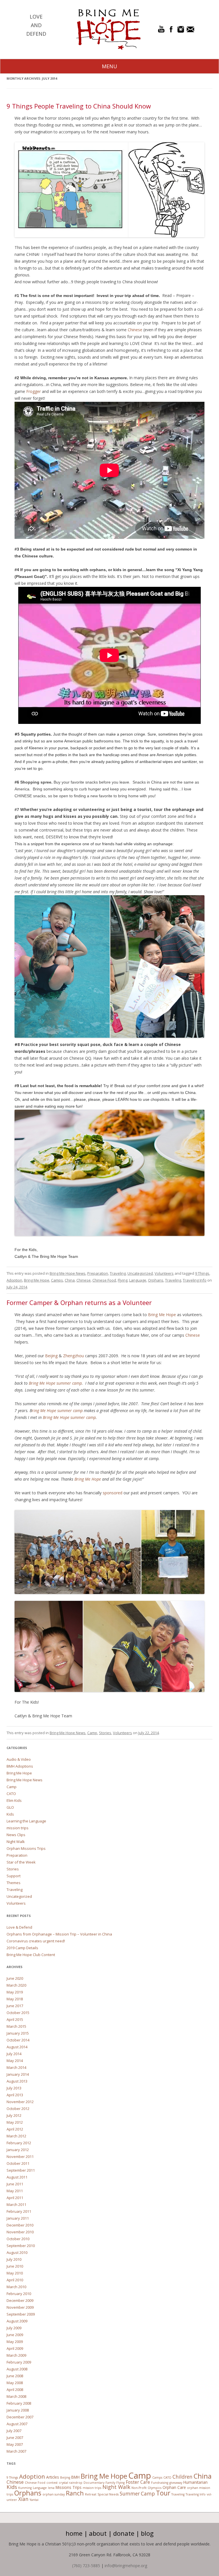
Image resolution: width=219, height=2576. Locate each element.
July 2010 (14, 2259)
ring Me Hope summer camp (57, 1411)
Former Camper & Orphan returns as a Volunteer (79, 1302)
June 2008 (15, 2376)
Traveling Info (195, 1280)
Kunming (25, 2488)
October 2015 (18, 2013)
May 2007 (15, 2444)
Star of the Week (21, 1862)
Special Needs (108, 2494)
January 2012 (18, 2150)
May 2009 (15, 2342)
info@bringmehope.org (126, 2566)
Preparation (98, 1273)
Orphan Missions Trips (26, 1848)
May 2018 (15, 1999)
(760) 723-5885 (86, 2566)
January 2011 (18, 2218)
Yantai (34, 2500)
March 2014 (16, 2067)
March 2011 (16, 2204)
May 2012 (15, 2122)
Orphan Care (174, 2487)
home (74, 2533)
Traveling (118, 1273)
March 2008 (16, 2396)
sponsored (113, 1493)
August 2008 (17, 2369)
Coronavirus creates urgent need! (36, 1941)
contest (52, 2483)
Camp (92, 1733)
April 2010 (15, 2280)
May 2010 (15, 2273)
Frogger (34, 391)
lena (51, 2488)
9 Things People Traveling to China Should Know (79, 106)
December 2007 (20, 2417)
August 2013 (17, 2081)
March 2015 (16, 2026)
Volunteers (164, 1273)
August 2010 (17, 2252)
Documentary (94, 2483)
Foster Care (138, 2482)
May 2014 (15, 2061)
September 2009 (21, 2314)
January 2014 (18, 2074)
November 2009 (20, 2307)
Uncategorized (140, 1273)
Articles (53, 2477)
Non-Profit (139, 2488)
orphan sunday (54, 2494)
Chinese (135, 330)
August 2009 (17, 2321)
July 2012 (14, 2115)
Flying (123, 1280)
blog (147, 2533)
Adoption (14, 1280)
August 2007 (17, 2424)
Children (182, 2477)
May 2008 (15, 2383)
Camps (57, 1280)
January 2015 (18, 2033)
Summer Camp (137, 2494)
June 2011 (15, 2184)
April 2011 (15, 2198)
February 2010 (19, 2294)
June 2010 (15, 2266)
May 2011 (15, 2191)
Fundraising (160, 2483)
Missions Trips (69, 2487)
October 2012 (18, 2109)
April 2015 (15, 2019)
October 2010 (18, 2239)
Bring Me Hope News (68, 1273)
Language (138, 1280)
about (98, 2533)
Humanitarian (195, 2482)
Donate (124, 2533)
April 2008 (15, 2390)
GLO (10, 1807)
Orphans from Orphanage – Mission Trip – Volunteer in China (59, 1934)
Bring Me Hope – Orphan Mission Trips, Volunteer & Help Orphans (108, 29)
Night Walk (16, 1842)
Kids (10, 1814)
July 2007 (14, 2431)
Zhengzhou (74, 1356)
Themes (14, 1883)
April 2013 (15, 2095)
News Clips (16, 1835)
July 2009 (14, 2328)
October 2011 (18, 2163)
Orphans (156, 1280)
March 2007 (16, 2451)
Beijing (52, 1356)
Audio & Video (19, 1759)
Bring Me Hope (37, 1280)
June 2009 (15, 2335)
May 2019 (15, 1992)
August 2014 (17, 2047)
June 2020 (15, 1978)
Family (110, 2483)
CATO (11, 1794)
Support (14, 1876)
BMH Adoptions (20, 1766)
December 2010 (20, 2225)
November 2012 (20, 2102)
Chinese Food (104, 1280)
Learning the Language (26, 1821)
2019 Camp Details (22, 1948)
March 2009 (16, 2355)
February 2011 (19, 2211)
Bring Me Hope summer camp (55, 1383)
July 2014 (14, 2054)
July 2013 (14, 2088)
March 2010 (16, 2287)
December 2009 (20, 2300)
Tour (163, 2493)
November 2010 (20, 2232)
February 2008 (19, 2403)
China (70, 1280)
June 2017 (15, 2006)
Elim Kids (14, 1800)
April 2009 (15, 2348)
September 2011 (21, 2170)
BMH (75, 2477)
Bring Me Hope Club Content (31, 1955)
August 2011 (17, 2177)
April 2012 (15, 2129)
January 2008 (18, 2410)
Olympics (155, 2488)
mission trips (18, 1828)
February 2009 (19, 2362)
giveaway (176, 2483)
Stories (105, 1733)
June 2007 (15, 2438)
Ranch (75, 2493)
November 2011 (20, 2157)
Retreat (91, 2494)
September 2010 (21, 2246)
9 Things (202, 1273)
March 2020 (16, 1985)
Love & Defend (19, 1927)
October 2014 (18, 2040)
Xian (23, 2499)
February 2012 (19, 2143)
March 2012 (16, 2136)
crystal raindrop (71, 2483)
